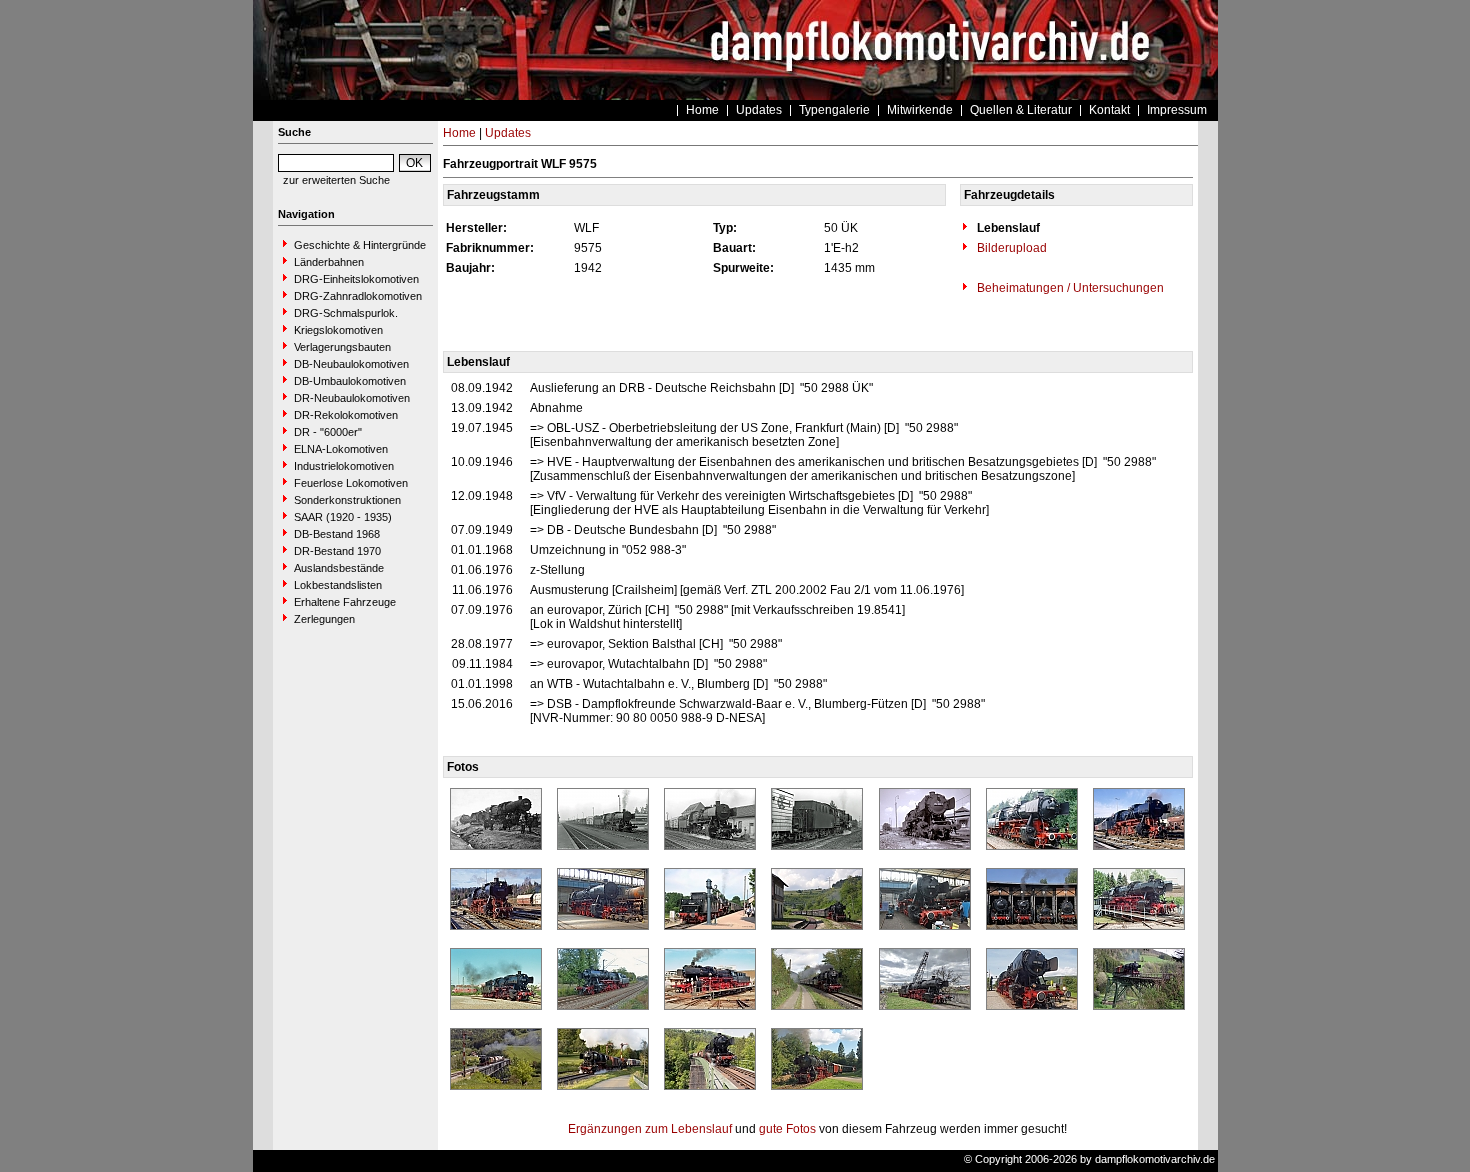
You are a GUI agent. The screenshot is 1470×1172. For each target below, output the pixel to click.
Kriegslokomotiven (338, 330)
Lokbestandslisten (338, 585)
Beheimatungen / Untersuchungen (1069, 288)
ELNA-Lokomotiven (341, 449)
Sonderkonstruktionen (347, 500)
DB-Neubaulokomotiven (351, 364)
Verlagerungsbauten (342, 347)
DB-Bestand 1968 (337, 534)
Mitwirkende (920, 110)
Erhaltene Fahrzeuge (345, 602)
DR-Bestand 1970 (337, 551)
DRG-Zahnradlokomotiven (358, 296)
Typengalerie (834, 110)
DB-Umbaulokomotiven (350, 381)
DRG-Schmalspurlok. (346, 313)
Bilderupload (1010, 248)
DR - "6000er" (328, 432)
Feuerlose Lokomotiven (351, 483)
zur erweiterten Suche (336, 180)
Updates (759, 110)
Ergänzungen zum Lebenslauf (650, 1129)
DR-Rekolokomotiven (346, 415)
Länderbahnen (329, 262)
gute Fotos (787, 1129)
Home (702, 110)
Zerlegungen (324, 619)
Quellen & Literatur (1021, 110)
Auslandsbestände (339, 568)
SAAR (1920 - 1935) (343, 517)
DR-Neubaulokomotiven (352, 398)
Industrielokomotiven (344, 466)
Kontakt (1109, 110)
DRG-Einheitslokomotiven (356, 279)
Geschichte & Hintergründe (360, 245)
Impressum (1177, 110)
